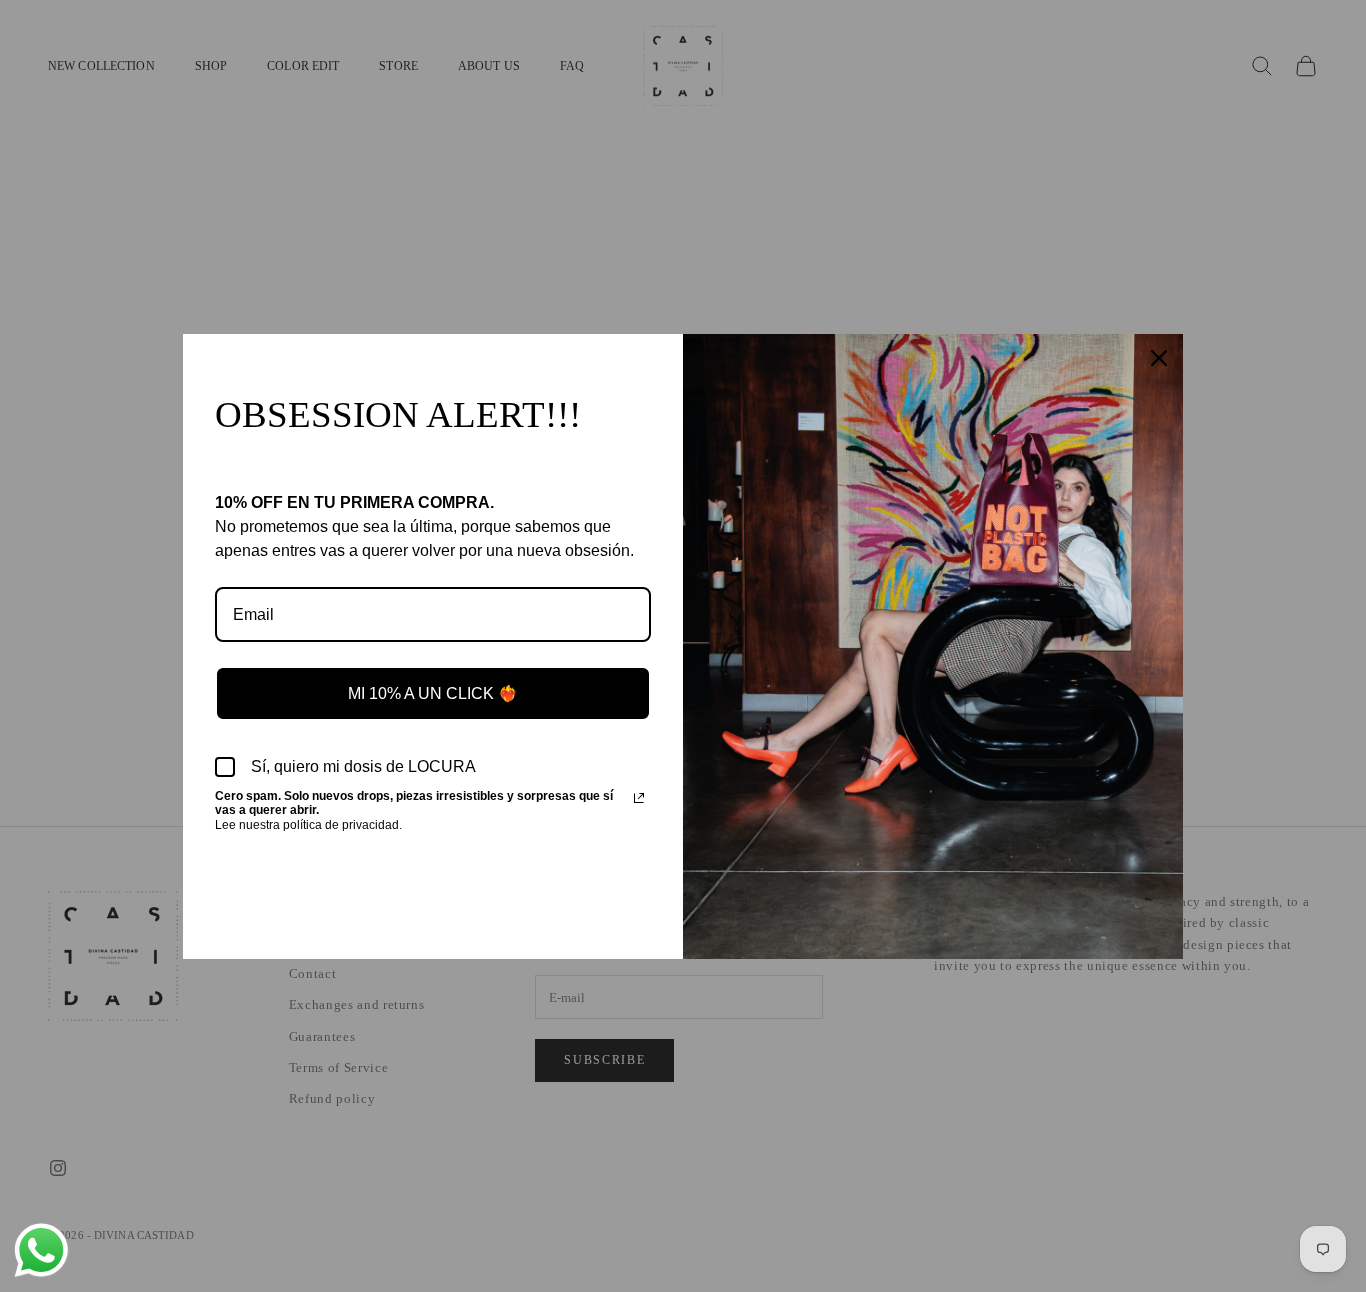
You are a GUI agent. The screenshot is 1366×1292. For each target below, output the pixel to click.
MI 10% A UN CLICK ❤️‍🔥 (433, 693)
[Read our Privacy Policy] (639, 798)
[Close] (1159, 358)
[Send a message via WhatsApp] (41, 1250)
